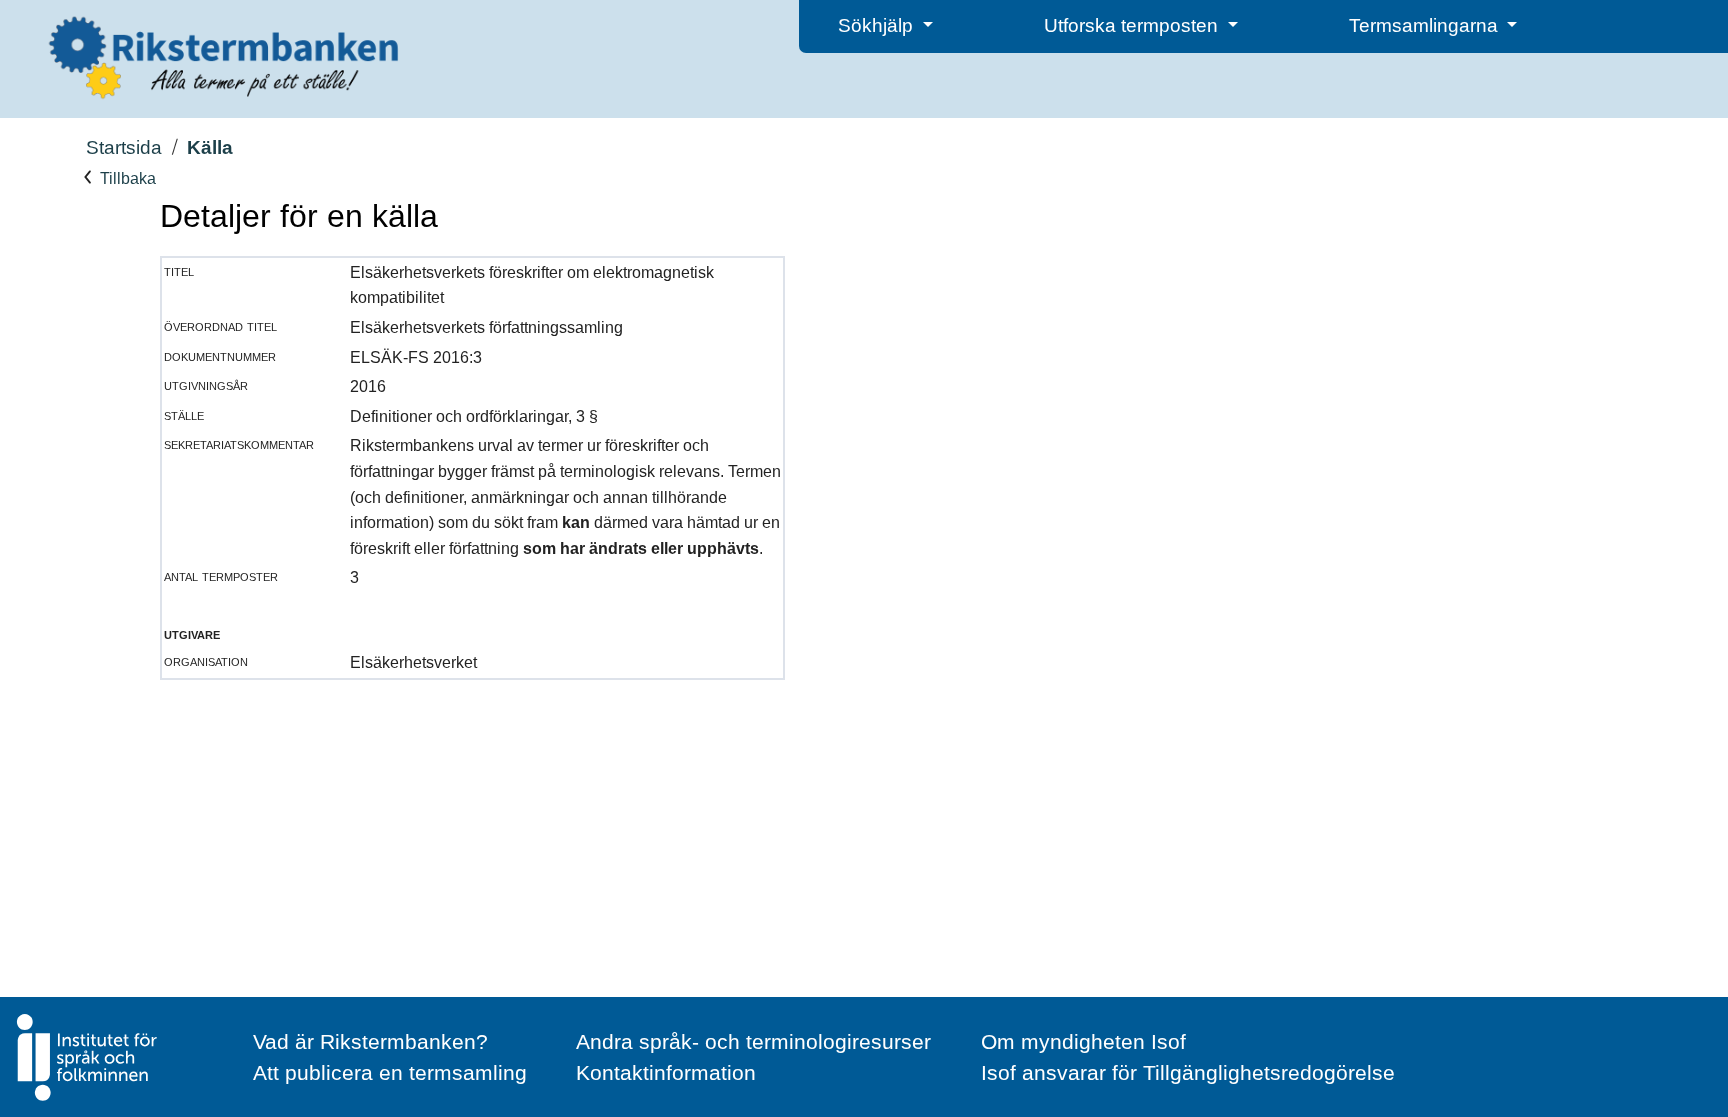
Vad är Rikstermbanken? (370, 1041)
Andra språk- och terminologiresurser (753, 1041)
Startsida (124, 147)
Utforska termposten (1133, 25)
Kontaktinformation (666, 1072)
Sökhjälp (878, 25)
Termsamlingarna (1426, 25)
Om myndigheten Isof (1083, 1041)
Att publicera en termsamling (390, 1072)
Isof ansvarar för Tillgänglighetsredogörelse (1188, 1072)
